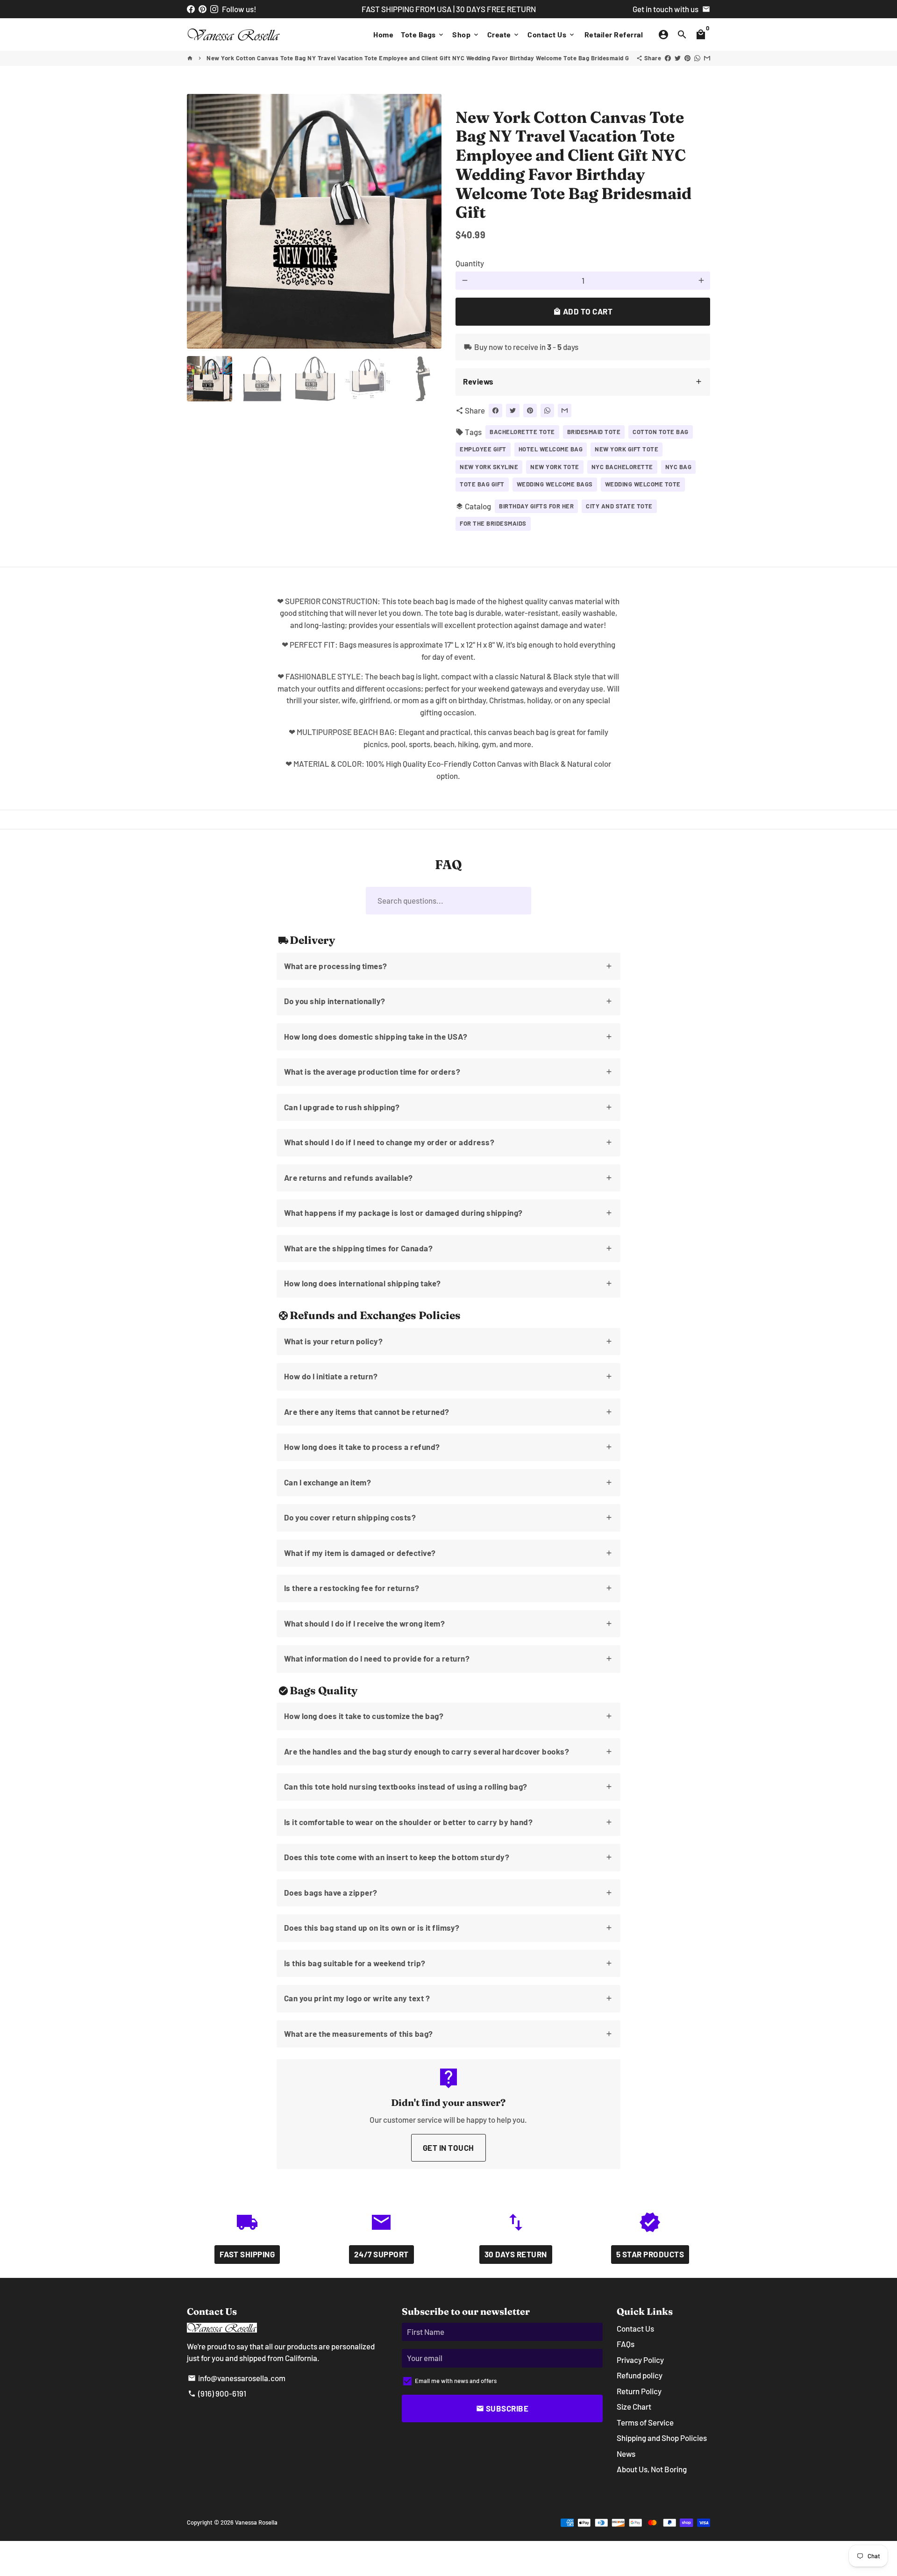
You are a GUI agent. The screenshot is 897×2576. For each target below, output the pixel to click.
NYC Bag (679, 467)
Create (504, 34)
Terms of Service (645, 2422)
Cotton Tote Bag (661, 432)
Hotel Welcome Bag (551, 449)
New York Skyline (489, 467)
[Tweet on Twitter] (678, 58)
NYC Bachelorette (622, 467)
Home (383, 34)
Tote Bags (423, 34)
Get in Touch (448, 2148)
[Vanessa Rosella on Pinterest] (203, 9)
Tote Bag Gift (482, 484)
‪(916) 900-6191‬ (217, 2393)
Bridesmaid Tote (594, 432)
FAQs (626, 2344)
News (626, 2454)
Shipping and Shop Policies (662, 2438)
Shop (466, 34)
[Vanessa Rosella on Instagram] (214, 9)
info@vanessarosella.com (237, 2378)
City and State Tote (619, 506)
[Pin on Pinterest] (687, 58)
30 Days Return (516, 2254)
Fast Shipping (247, 2254)
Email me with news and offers (456, 2381)
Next (429, 221)
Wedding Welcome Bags (555, 484)
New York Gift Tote (626, 449)
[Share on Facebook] (668, 58)
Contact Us (552, 34)
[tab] (583, 382)
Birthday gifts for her (536, 506)
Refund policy (640, 2375)
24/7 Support (381, 2254)
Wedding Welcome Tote (643, 484)
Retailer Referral (614, 34)
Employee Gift (483, 449)
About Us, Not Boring (652, 2469)
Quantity (470, 263)
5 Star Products (650, 2254)
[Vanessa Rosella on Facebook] (191, 9)
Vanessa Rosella (256, 2522)
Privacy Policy (640, 2360)
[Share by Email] (707, 58)
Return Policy (639, 2391)
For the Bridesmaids (493, 523)
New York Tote (555, 467)
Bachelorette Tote (522, 432)
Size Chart (634, 2406)
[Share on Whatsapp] (697, 58)
